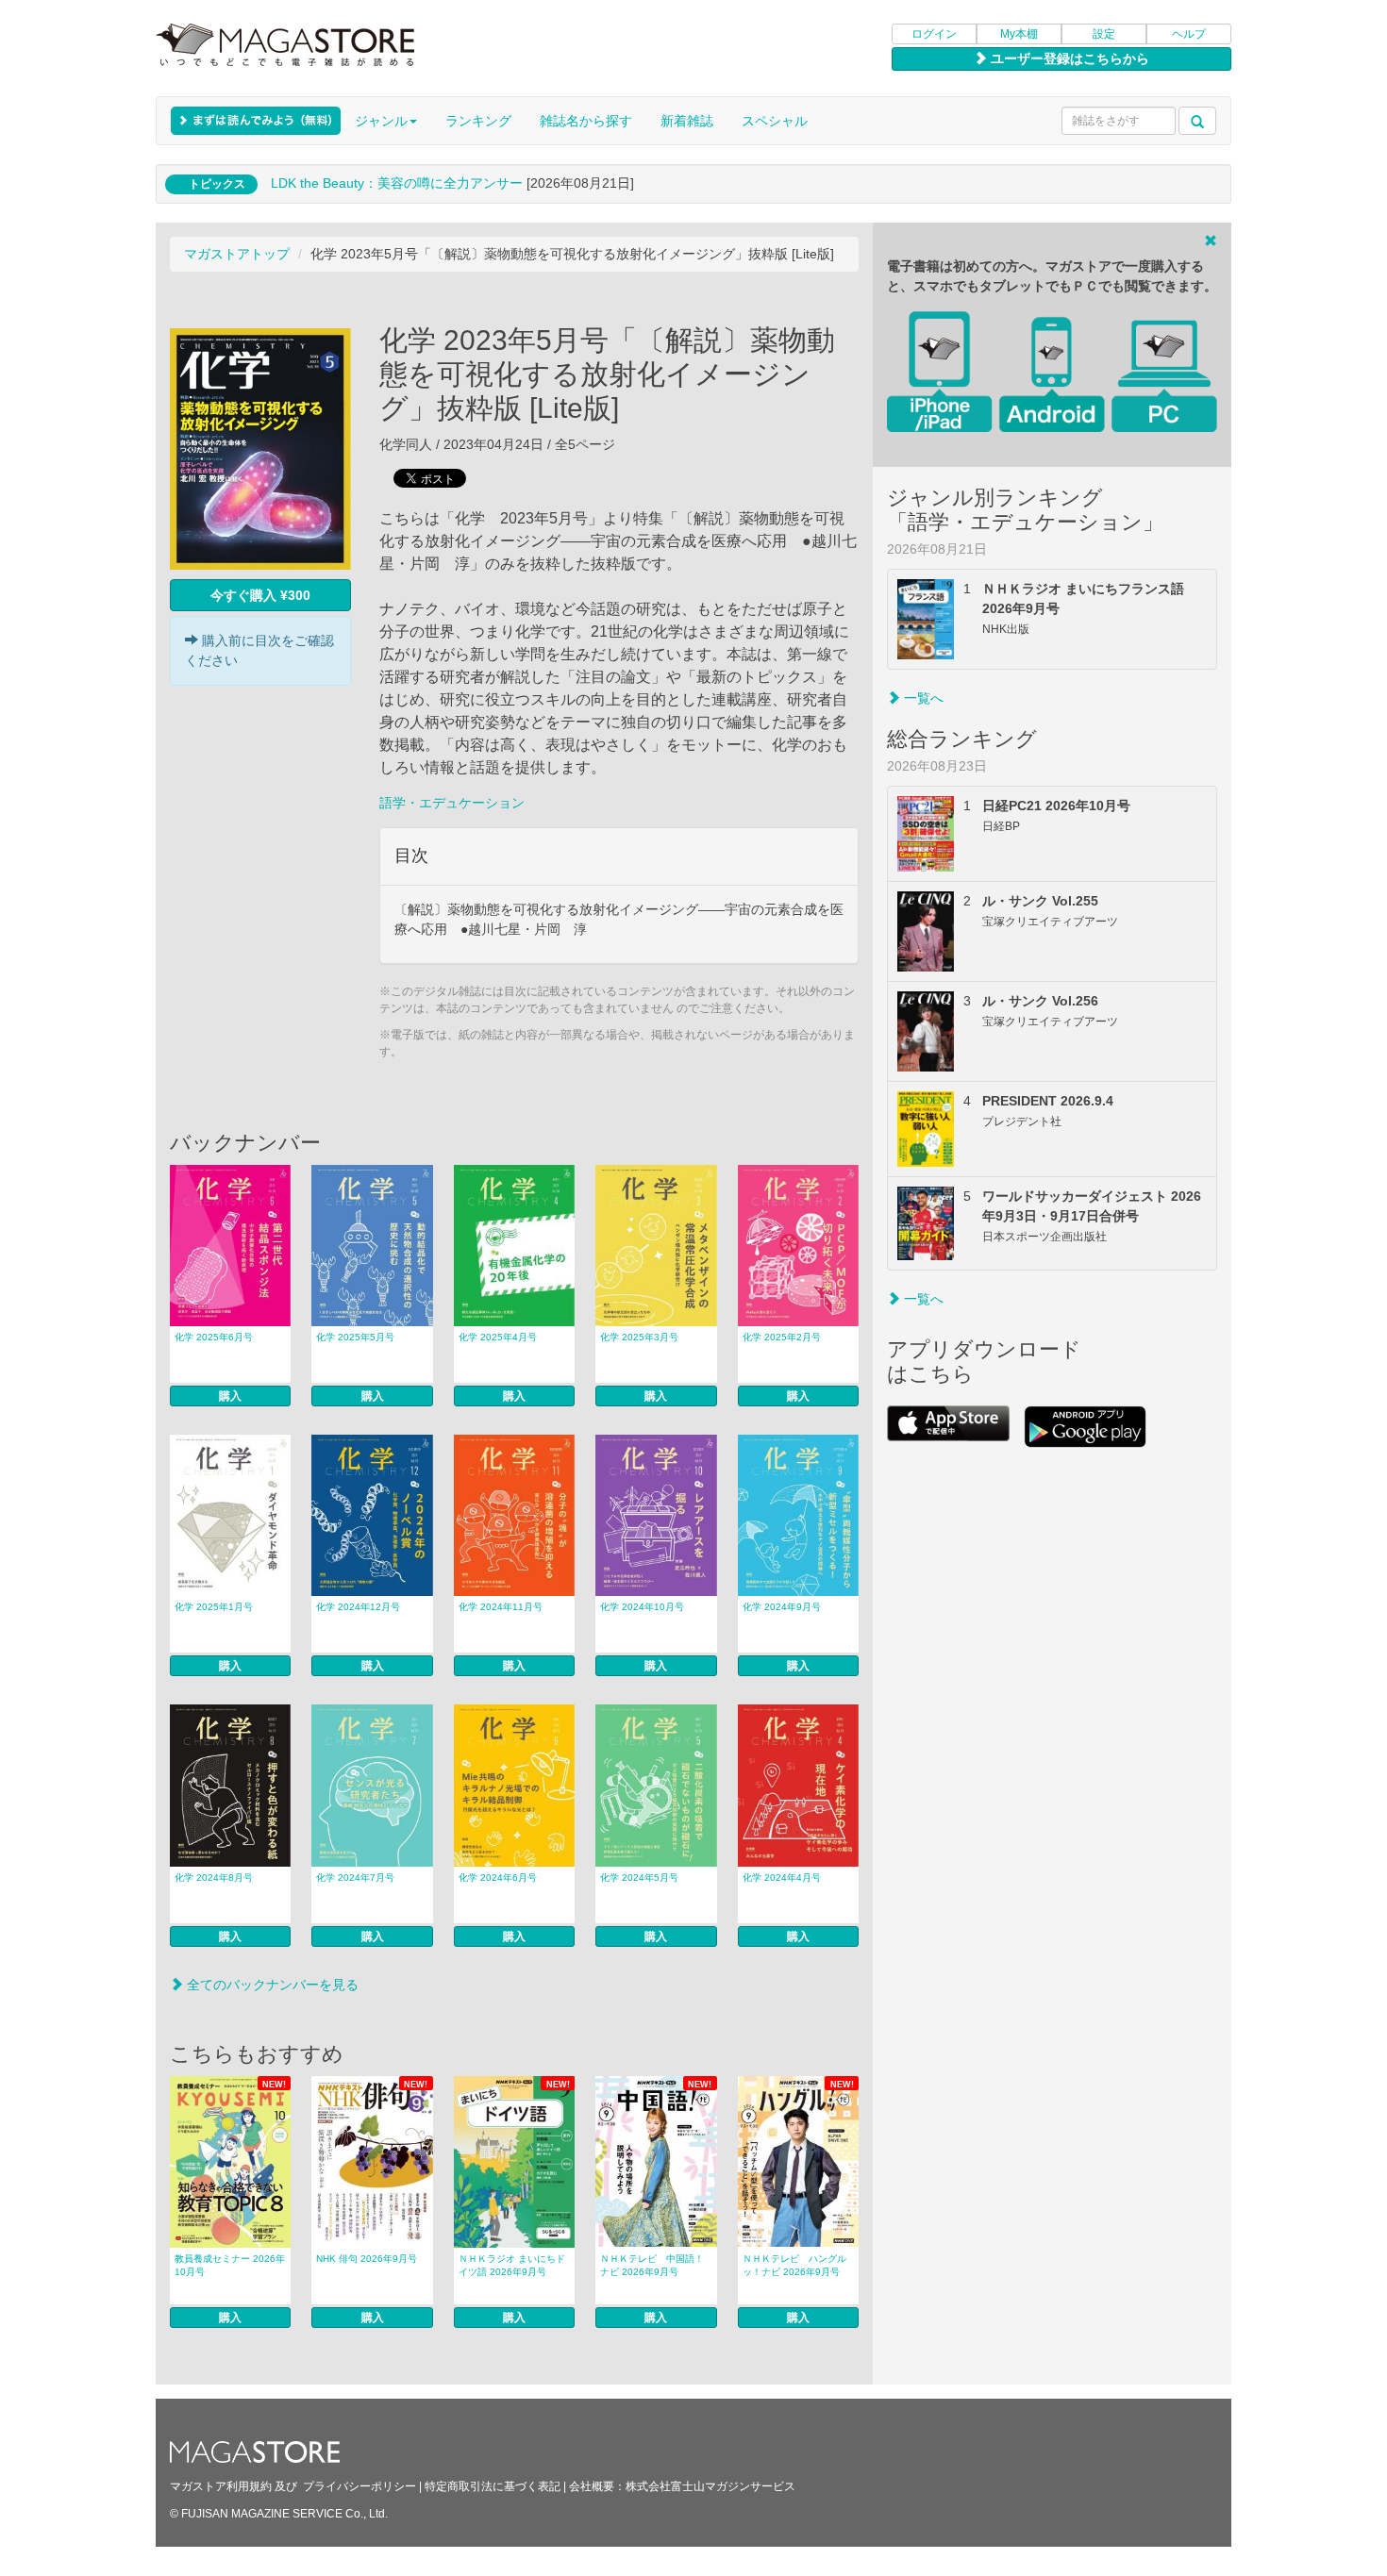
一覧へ (922, 698)
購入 (230, 1396)
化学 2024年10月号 (642, 1607)
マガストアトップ (237, 254)
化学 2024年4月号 (782, 1878)
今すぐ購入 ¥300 (260, 595)
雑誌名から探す (586, 121)
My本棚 (1019, 34)
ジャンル (381, 121)
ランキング (478, 121)
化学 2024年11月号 (501, 1607)
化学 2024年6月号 (498, 1878)
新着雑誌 (687, 121)
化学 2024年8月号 (214, 1878)
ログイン (934, 34)
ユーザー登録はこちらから (1068, 58)
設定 (1104, 34)
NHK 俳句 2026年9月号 (367, 2259)
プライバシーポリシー (359, 2486)
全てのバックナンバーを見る (271, 1985)
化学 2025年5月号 (355, 1337)
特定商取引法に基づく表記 (493, 2486)
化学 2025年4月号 (498, 1337)
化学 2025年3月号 (639, 1337)
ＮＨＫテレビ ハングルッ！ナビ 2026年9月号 (794, 2265)
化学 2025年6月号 (214, 1337)
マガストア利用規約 (221, 2486)
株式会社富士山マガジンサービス (710, 2486)
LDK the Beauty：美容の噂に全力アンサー (397, 183)
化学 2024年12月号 (358, 1607)
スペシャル (775, 121)
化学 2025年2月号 (782, 1337)
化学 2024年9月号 (782, 1607)
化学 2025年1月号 (214, 1607)
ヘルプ (1189, 34)
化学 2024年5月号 (639, 1878)
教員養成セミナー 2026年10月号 (230, 2265)
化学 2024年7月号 (355, 1878)
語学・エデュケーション (452, 803)
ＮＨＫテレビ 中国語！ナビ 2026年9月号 (652, 2265)
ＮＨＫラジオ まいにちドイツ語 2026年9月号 (512, 2265)
